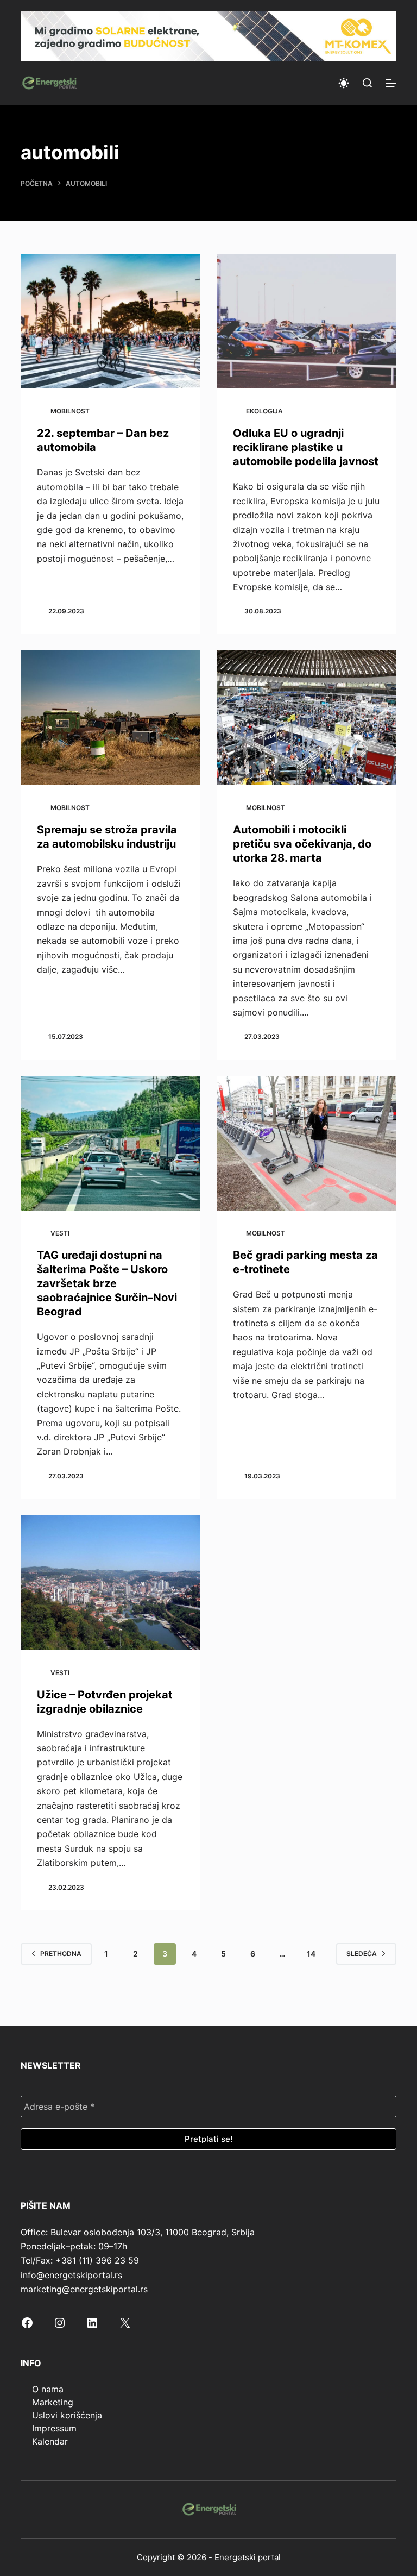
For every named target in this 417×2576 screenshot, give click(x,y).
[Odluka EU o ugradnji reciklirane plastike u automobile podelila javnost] (307, 321)
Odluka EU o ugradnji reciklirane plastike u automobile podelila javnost (306, 447)
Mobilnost (70, 411)
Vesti (60, 1233)
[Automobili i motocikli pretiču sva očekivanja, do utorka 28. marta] (307, 718)
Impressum (54, 2428)
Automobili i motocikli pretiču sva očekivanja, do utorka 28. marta (302, 844)
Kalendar (50, 2441)
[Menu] (391, 83)
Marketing (53, 2402)
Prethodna (61, 1954)
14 (311, 1954)
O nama (48, 2389)
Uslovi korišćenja (67, 2415)
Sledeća (362, 1954)
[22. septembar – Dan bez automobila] (110, 321)
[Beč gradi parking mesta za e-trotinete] (307, 1143)
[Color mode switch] (344, 83)
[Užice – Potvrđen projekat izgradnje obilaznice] (110, 1583)
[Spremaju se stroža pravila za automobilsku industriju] (110, 718)
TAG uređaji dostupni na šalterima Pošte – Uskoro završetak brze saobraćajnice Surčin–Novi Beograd (107, 1283)
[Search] (367, 83)
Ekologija (264, 411)
